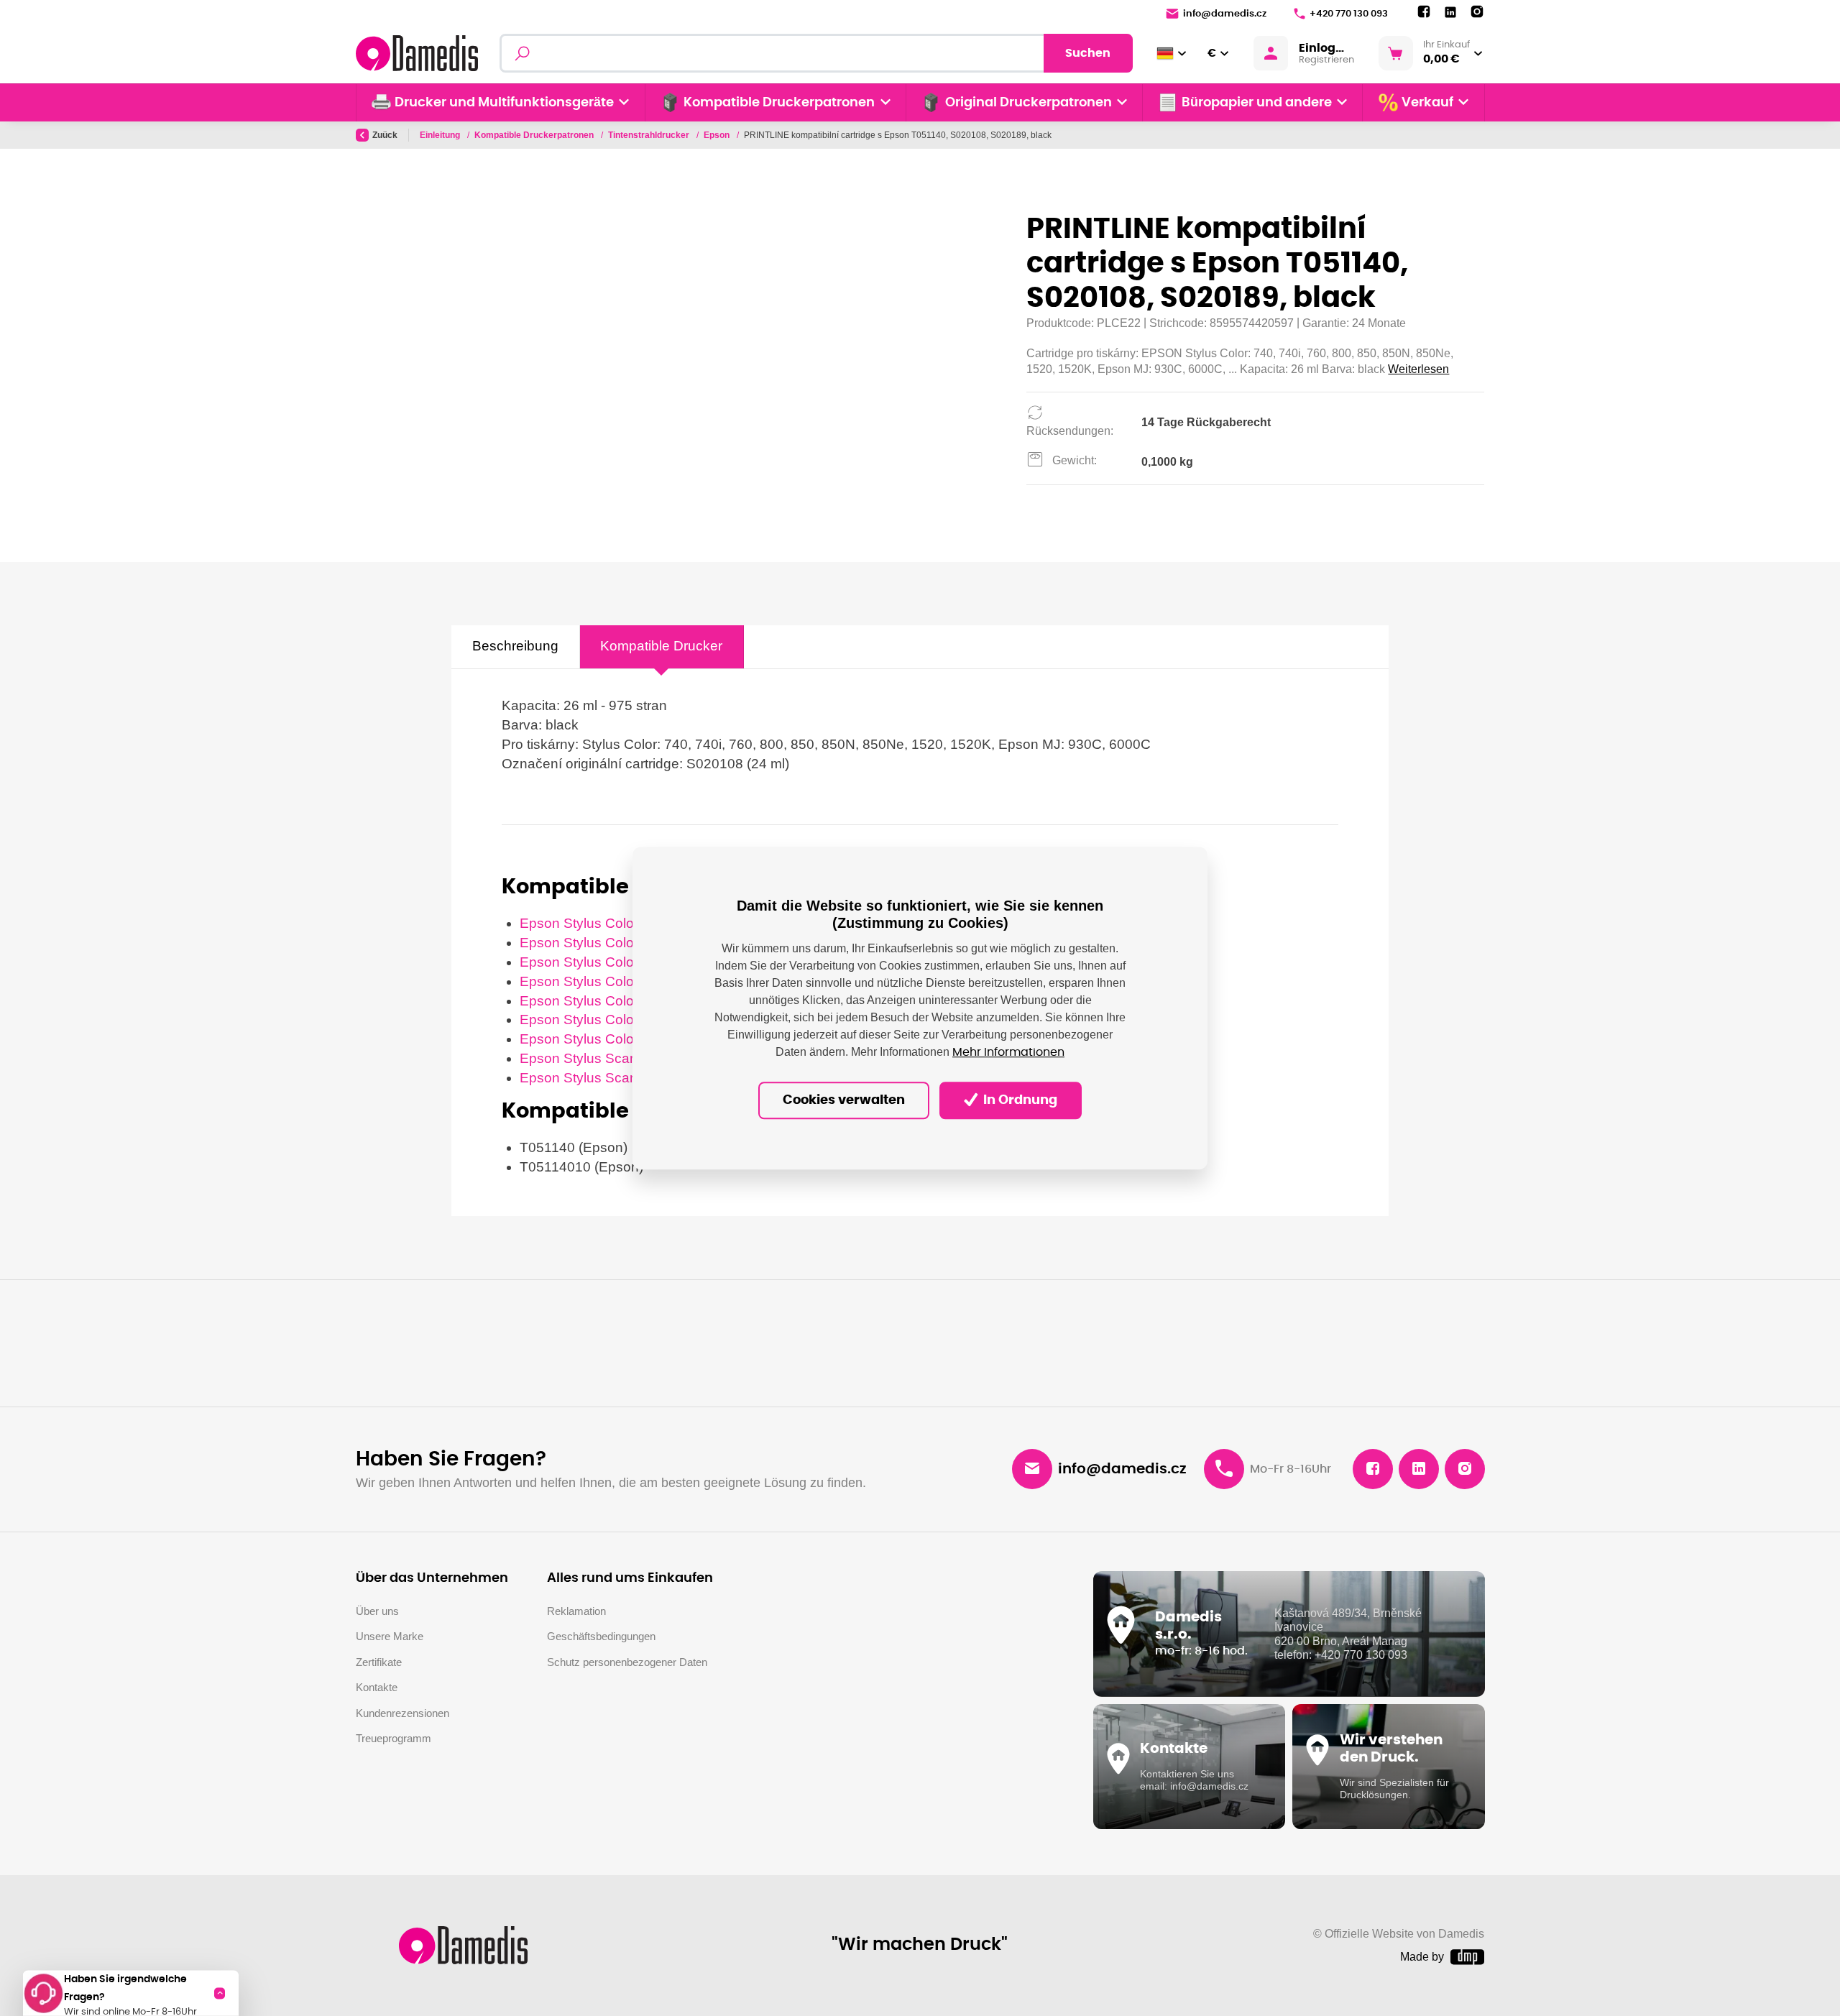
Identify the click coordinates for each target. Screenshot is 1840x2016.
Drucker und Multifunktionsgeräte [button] (504, 103)
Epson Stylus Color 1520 (597, 943)
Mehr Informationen (1008, 1052)
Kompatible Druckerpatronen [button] (779, 103)
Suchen (1088, 53)
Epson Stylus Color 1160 (596, 923)
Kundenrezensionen (402, 1713)
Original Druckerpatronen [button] (1029, 103)
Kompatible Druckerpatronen (535, 135)
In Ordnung (1019, 1100)
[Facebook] (1424, 12)
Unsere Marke (390, 1636)
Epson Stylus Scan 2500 (596, 1078)
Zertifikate (379, 1662)
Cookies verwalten (844, 1100)
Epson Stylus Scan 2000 (596, 1058)
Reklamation (576, 1611)
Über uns (377, 1611)
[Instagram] (1477, 12)
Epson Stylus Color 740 (593, 962)
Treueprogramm (394, 1738)
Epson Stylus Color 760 (593, 981)
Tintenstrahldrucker (650, 135)
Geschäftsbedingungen (601, 1636)
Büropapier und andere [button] (1257, 103)
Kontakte (377, 1687)
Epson (718, 135)
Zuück (385, 135)
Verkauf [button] (1427, 103)
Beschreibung (515, 646)
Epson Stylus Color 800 (593, 1001)
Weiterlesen (1418, 369)
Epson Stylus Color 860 (593, 1039)
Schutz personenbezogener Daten (627, 1662)
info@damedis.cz (1225, 14)
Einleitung (441, 135)
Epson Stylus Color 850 (593, 1019)
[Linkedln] (1450, 13)
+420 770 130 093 (1349, 14)
